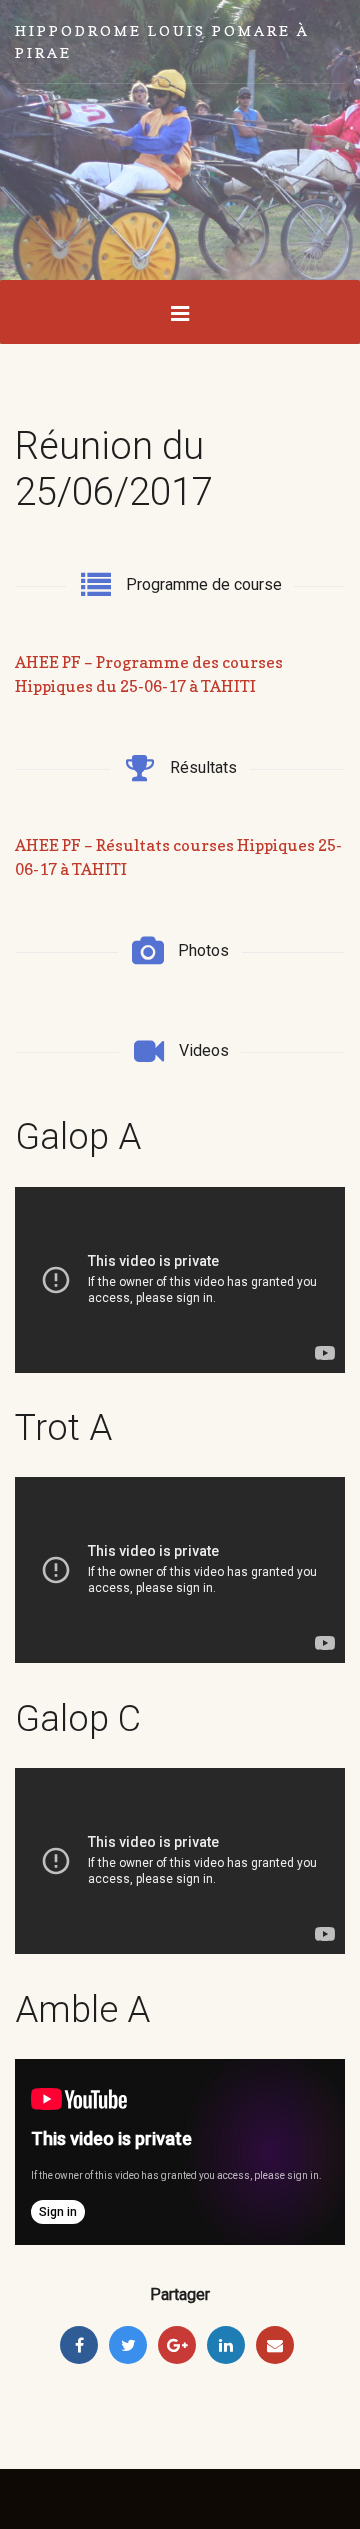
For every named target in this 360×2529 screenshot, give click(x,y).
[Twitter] (128, 2345)
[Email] (275, 2345)
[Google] (177, 2345)
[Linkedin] (226, 2345)
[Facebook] (79, 2345)
